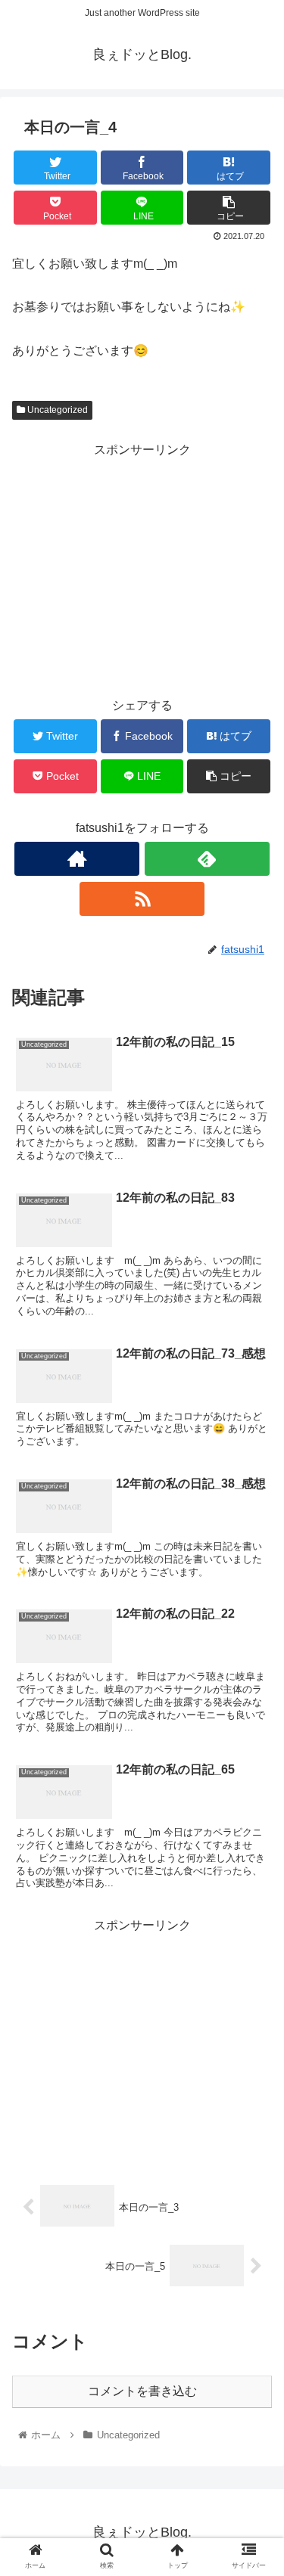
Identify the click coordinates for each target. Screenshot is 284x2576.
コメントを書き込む (142, 2391)
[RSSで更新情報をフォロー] (142, 899)
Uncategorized (56, 410)
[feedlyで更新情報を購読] (207, 859)
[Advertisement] (142, 567)
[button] (254, 1734)
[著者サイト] (77, 859)
